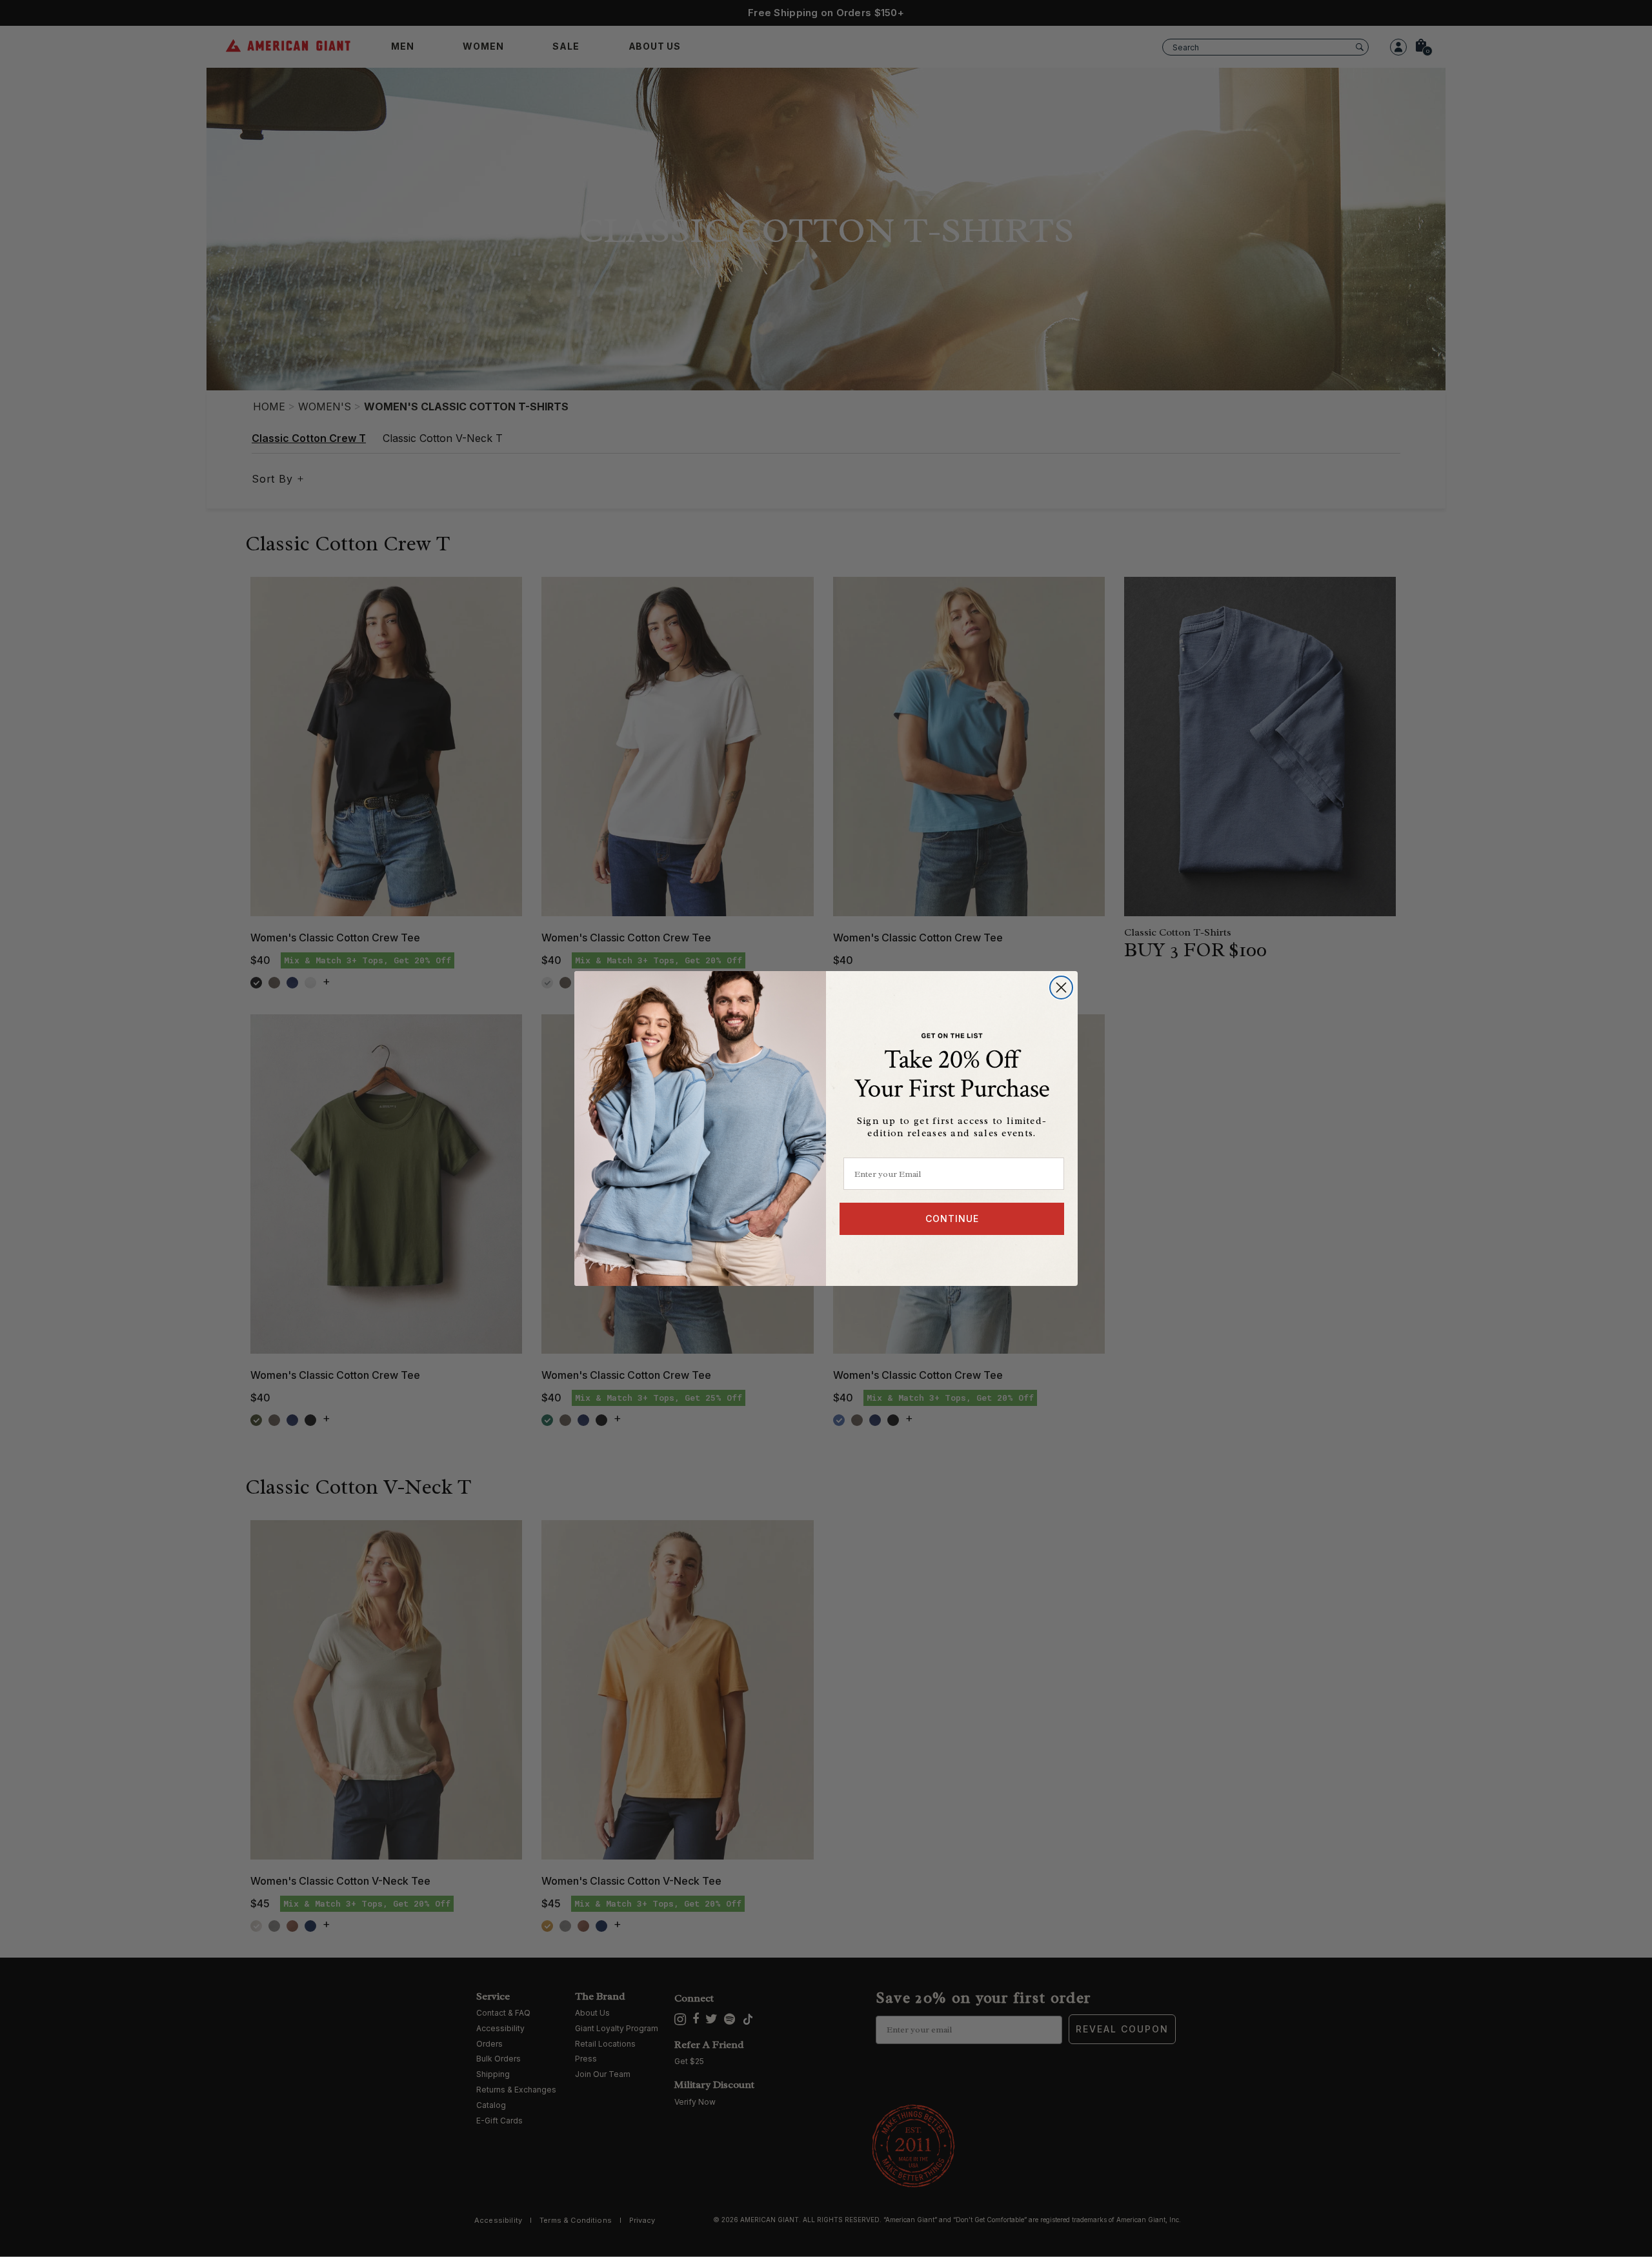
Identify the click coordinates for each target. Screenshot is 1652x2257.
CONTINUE (952, 1219)
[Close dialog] (1061, 988)
